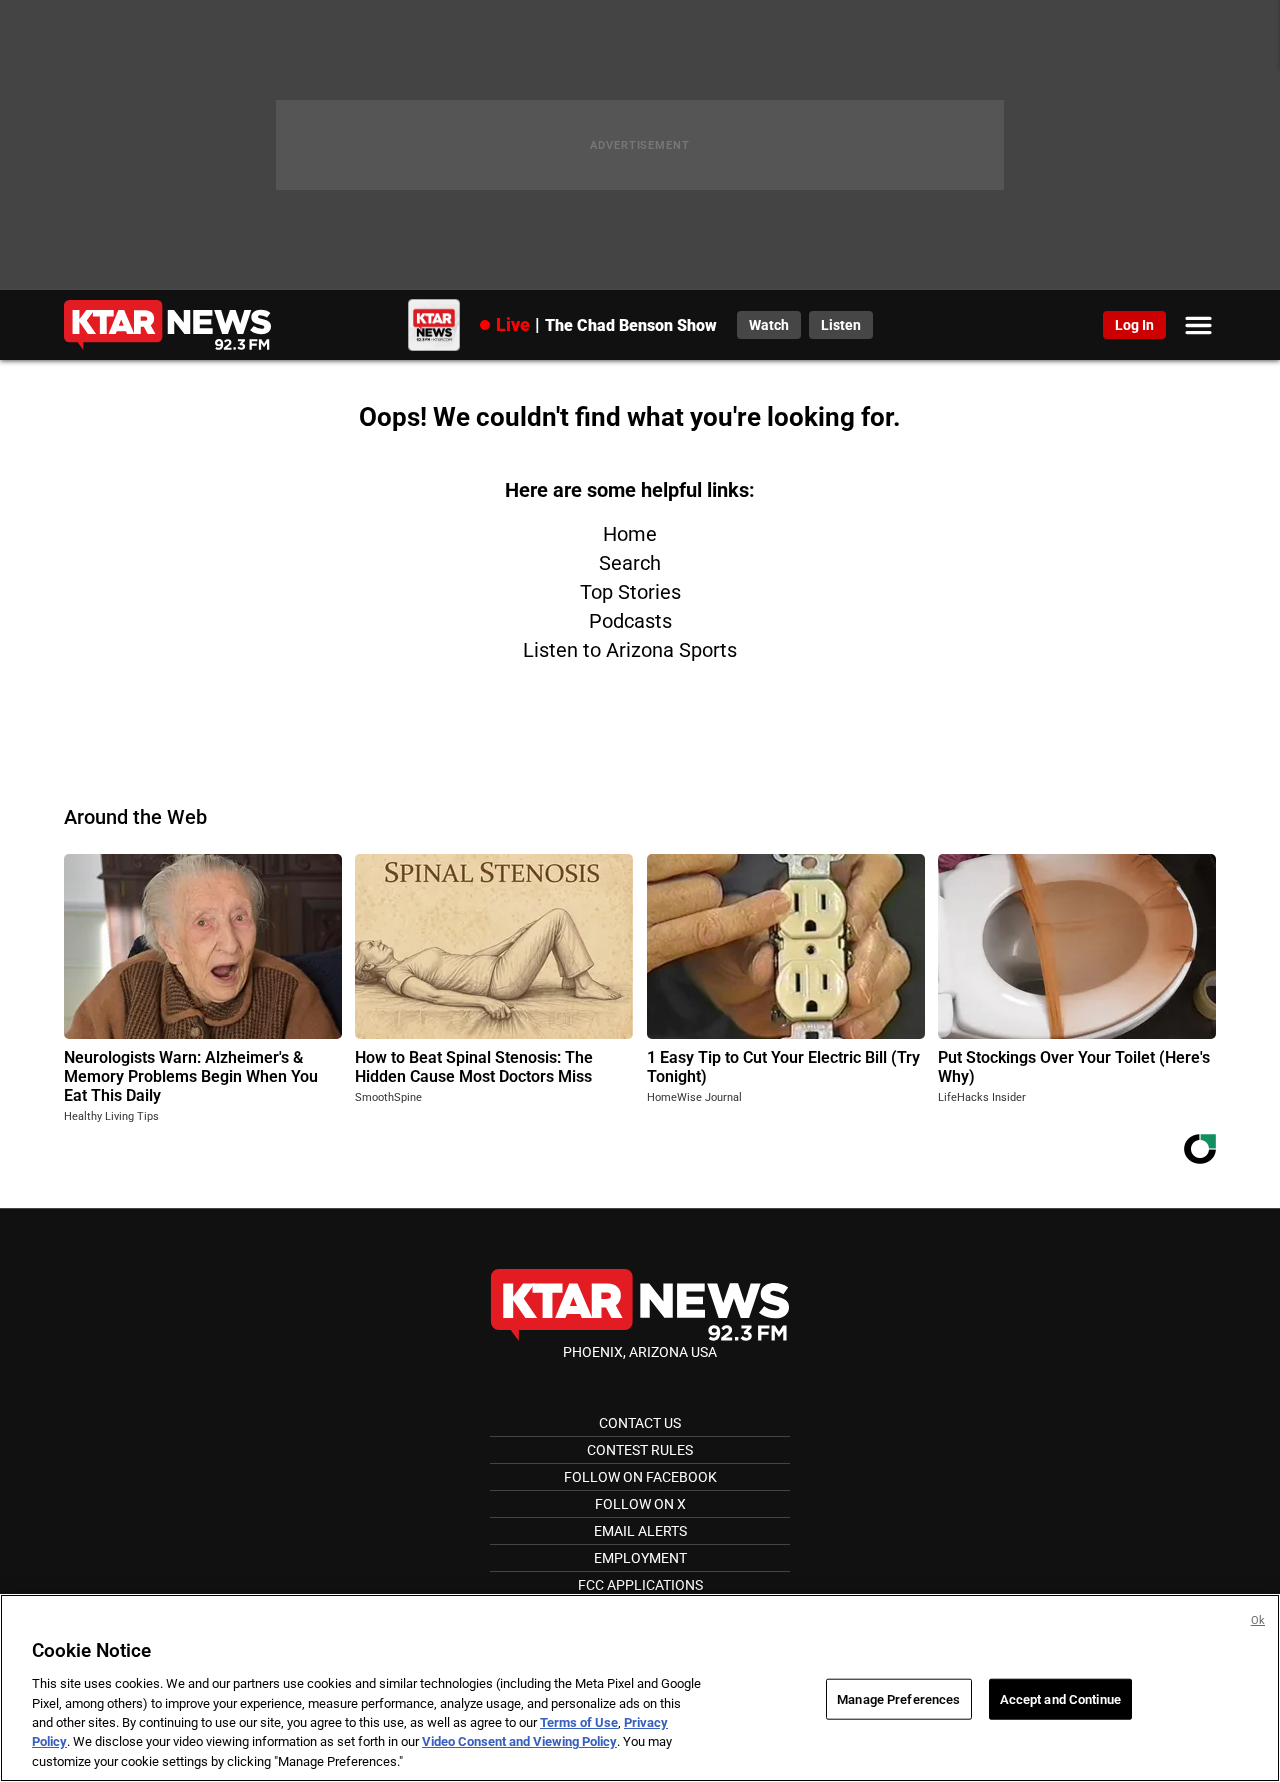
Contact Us (640, 1423)
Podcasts (630, 621)
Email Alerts (640, 1531)
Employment (640, 1558)
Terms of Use (579, 1722)
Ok (1258, 1620)
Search (630, 563)
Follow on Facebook (640, 1477)
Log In (1134, 325)
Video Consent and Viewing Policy (519, 1742)
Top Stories (630, 592)
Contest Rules (640, 1450)
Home (630, 534)
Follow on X (640, 1504)
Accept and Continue (1060, 1698)
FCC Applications (640, 1585)
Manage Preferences (898, 1698)
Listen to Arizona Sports (630, 650)
